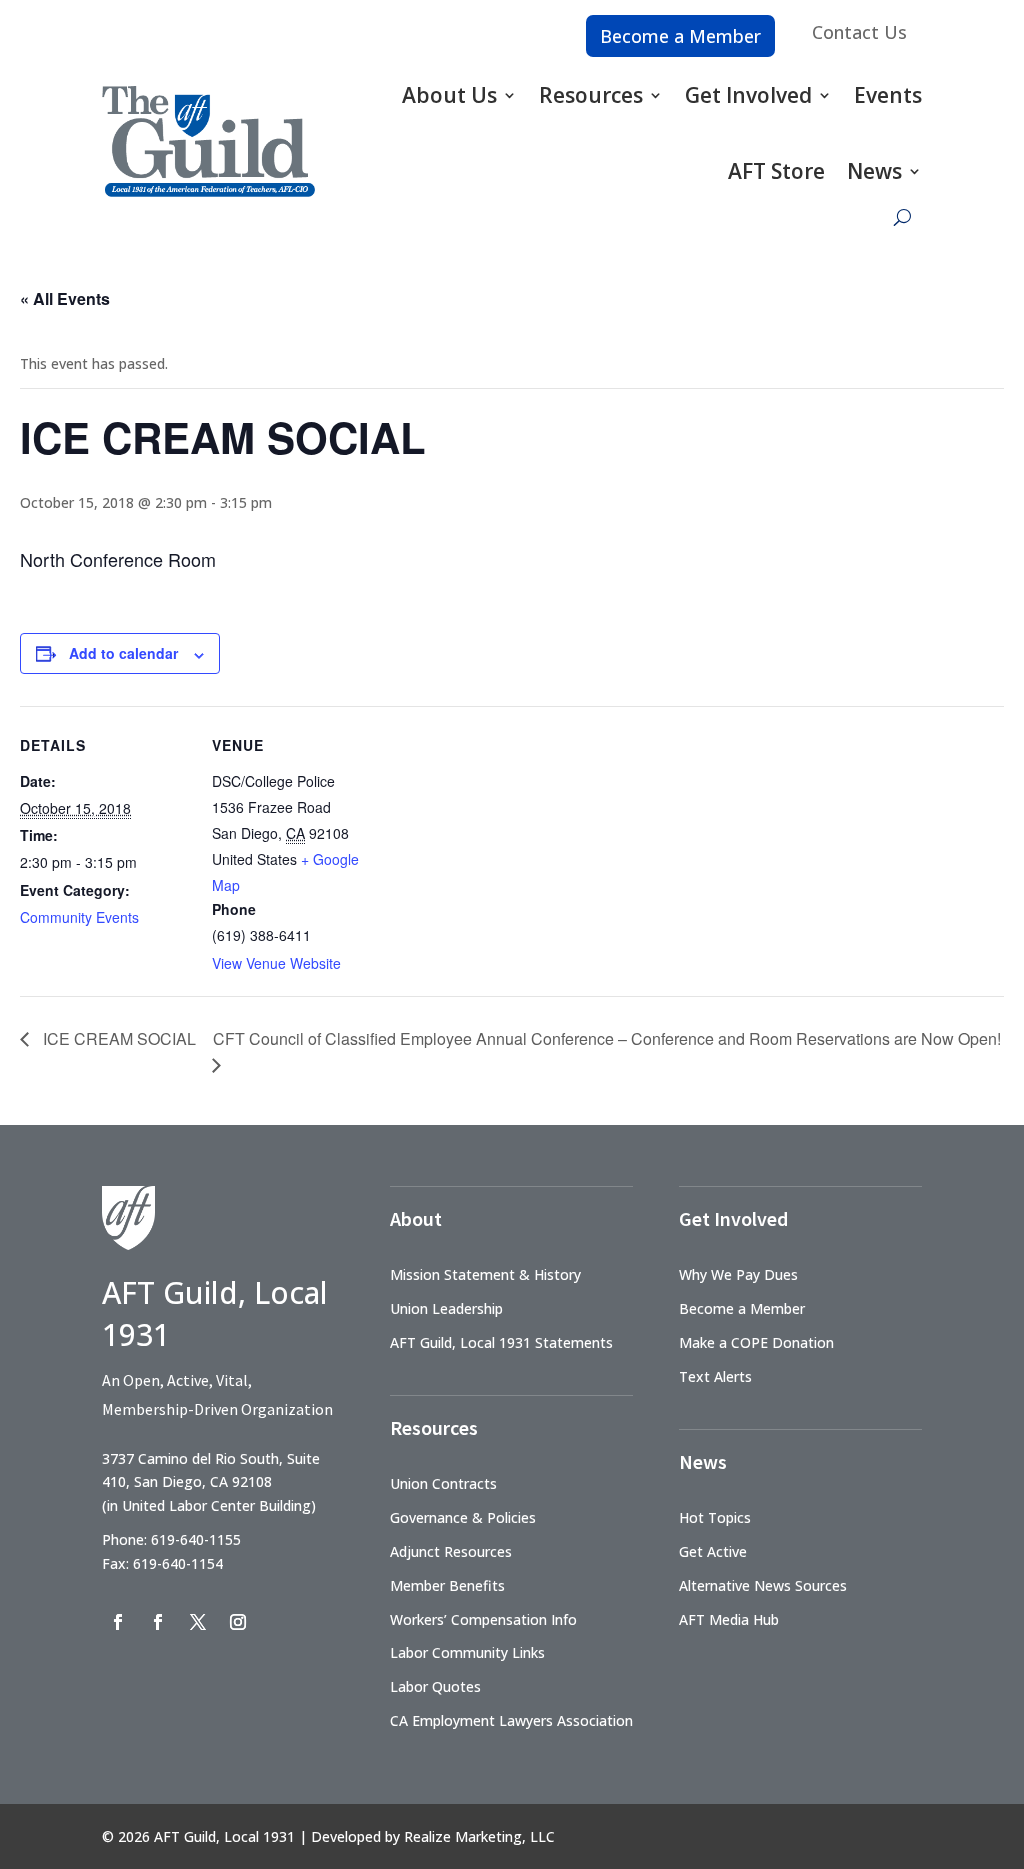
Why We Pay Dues (738, 1274)
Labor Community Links (467, 1652)
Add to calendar (123, 653)
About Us (449, 95)
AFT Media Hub (729, 1619)
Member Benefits (447, 1585)
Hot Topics (715, 1517)
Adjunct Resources (451, 1551)
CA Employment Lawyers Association (511, 1720)
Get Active (713, 1551)
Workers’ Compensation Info (483, 1619)
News (874, 171)
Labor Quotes (435, 1686)
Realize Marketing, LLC (479, 1836)
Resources (591, 95)
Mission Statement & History (485, 1274)
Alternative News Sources (763, 1585)
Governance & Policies (463, 1517)
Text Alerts (715, 1376)
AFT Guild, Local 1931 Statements (501, 1342)
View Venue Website (276, 963)
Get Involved (748, 95)
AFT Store (776, 171)
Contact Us (859, 32)
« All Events (65, 298)
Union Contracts (443, 1483)
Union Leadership (446, 1308)
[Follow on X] (198, 1622)
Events (888, 95)
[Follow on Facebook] (118, 1622)
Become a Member (680, 36)
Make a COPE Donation (756, 1342)
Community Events (79, 917)
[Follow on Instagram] (238, 1622)
